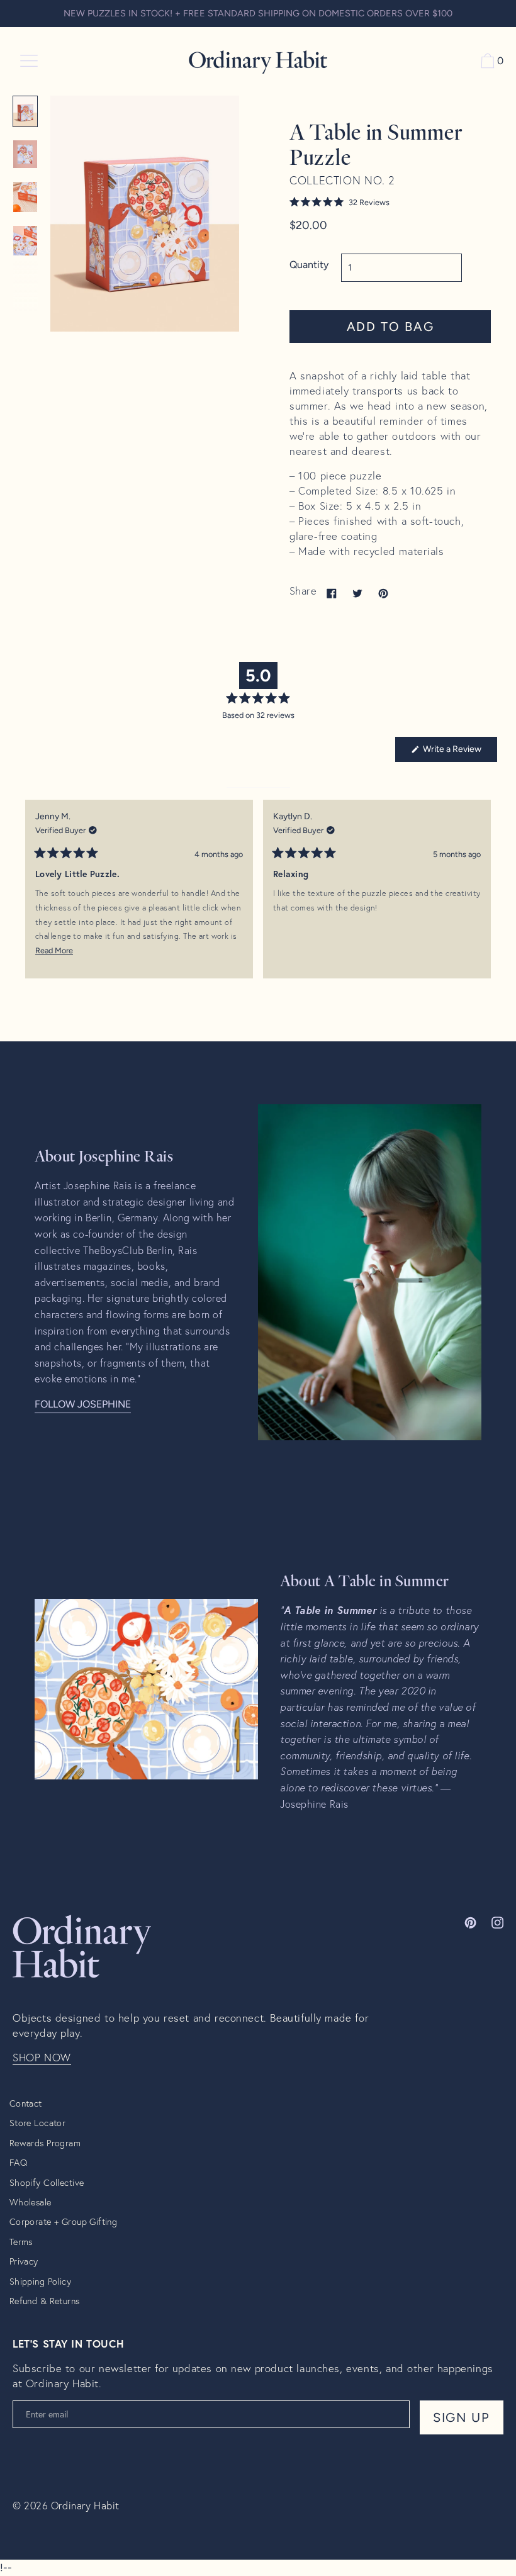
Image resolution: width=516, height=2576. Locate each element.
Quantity (309, 265)
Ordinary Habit (85, 2505)
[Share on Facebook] (332, 593)
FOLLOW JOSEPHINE (83, 1404)
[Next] (482, 899)
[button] (390, 202)
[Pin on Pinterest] (383, 593)
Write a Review (459, 753)
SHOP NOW (42, 2058)
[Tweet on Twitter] (357, 593)
